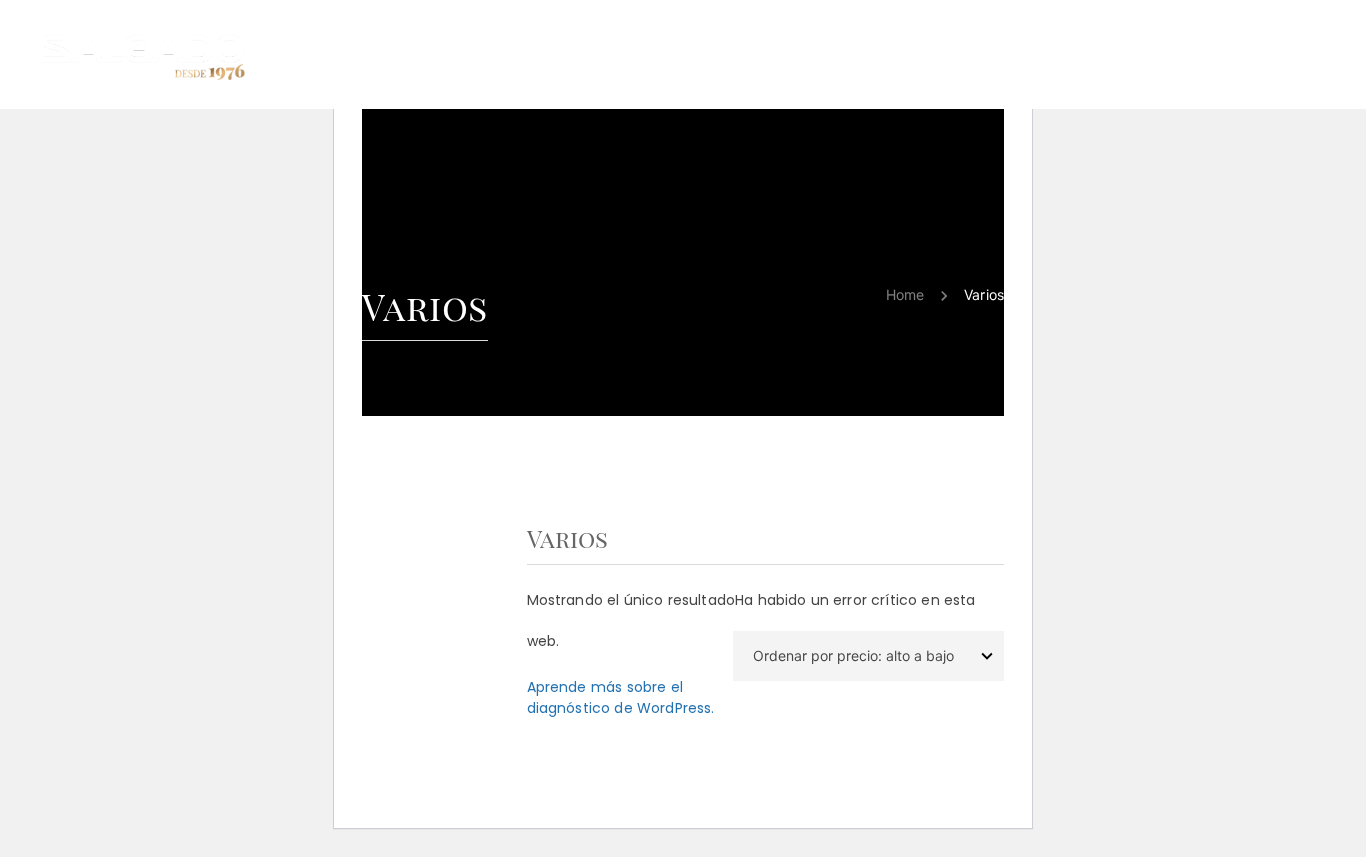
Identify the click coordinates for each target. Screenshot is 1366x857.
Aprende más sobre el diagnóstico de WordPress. (621, 697)
